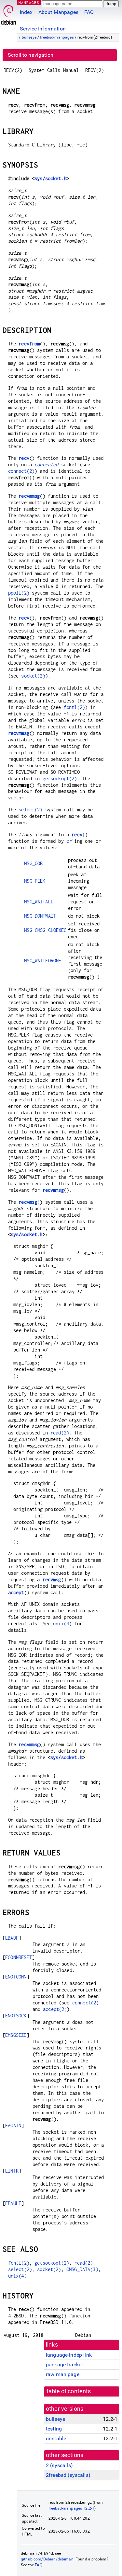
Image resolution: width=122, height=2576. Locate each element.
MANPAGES (29, 2)
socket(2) (33, 676)
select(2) (30, 810)
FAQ (89, 12)
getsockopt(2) (60, 778)
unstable (56, 2438)
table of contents (69, 2391)
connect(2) (21, 471)
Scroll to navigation (31, 55)
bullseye (29, 37)
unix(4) (62, 1624)
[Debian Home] (8, 13)
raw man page (63, 2374)
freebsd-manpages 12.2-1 (71, 2508)
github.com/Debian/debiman (47, 2559)
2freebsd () (68, 2475)
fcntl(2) (74, 707)
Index (26, 12)
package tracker (64, 2365)
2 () (59, 2465)
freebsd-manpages (57, 37)
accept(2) (55, 2009)
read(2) (60, 1433)
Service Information (43, 29)
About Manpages (58, 12)
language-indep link (69, 2355)
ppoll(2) (19, 593)
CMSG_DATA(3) (82, 2269)
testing (54, 2429)
